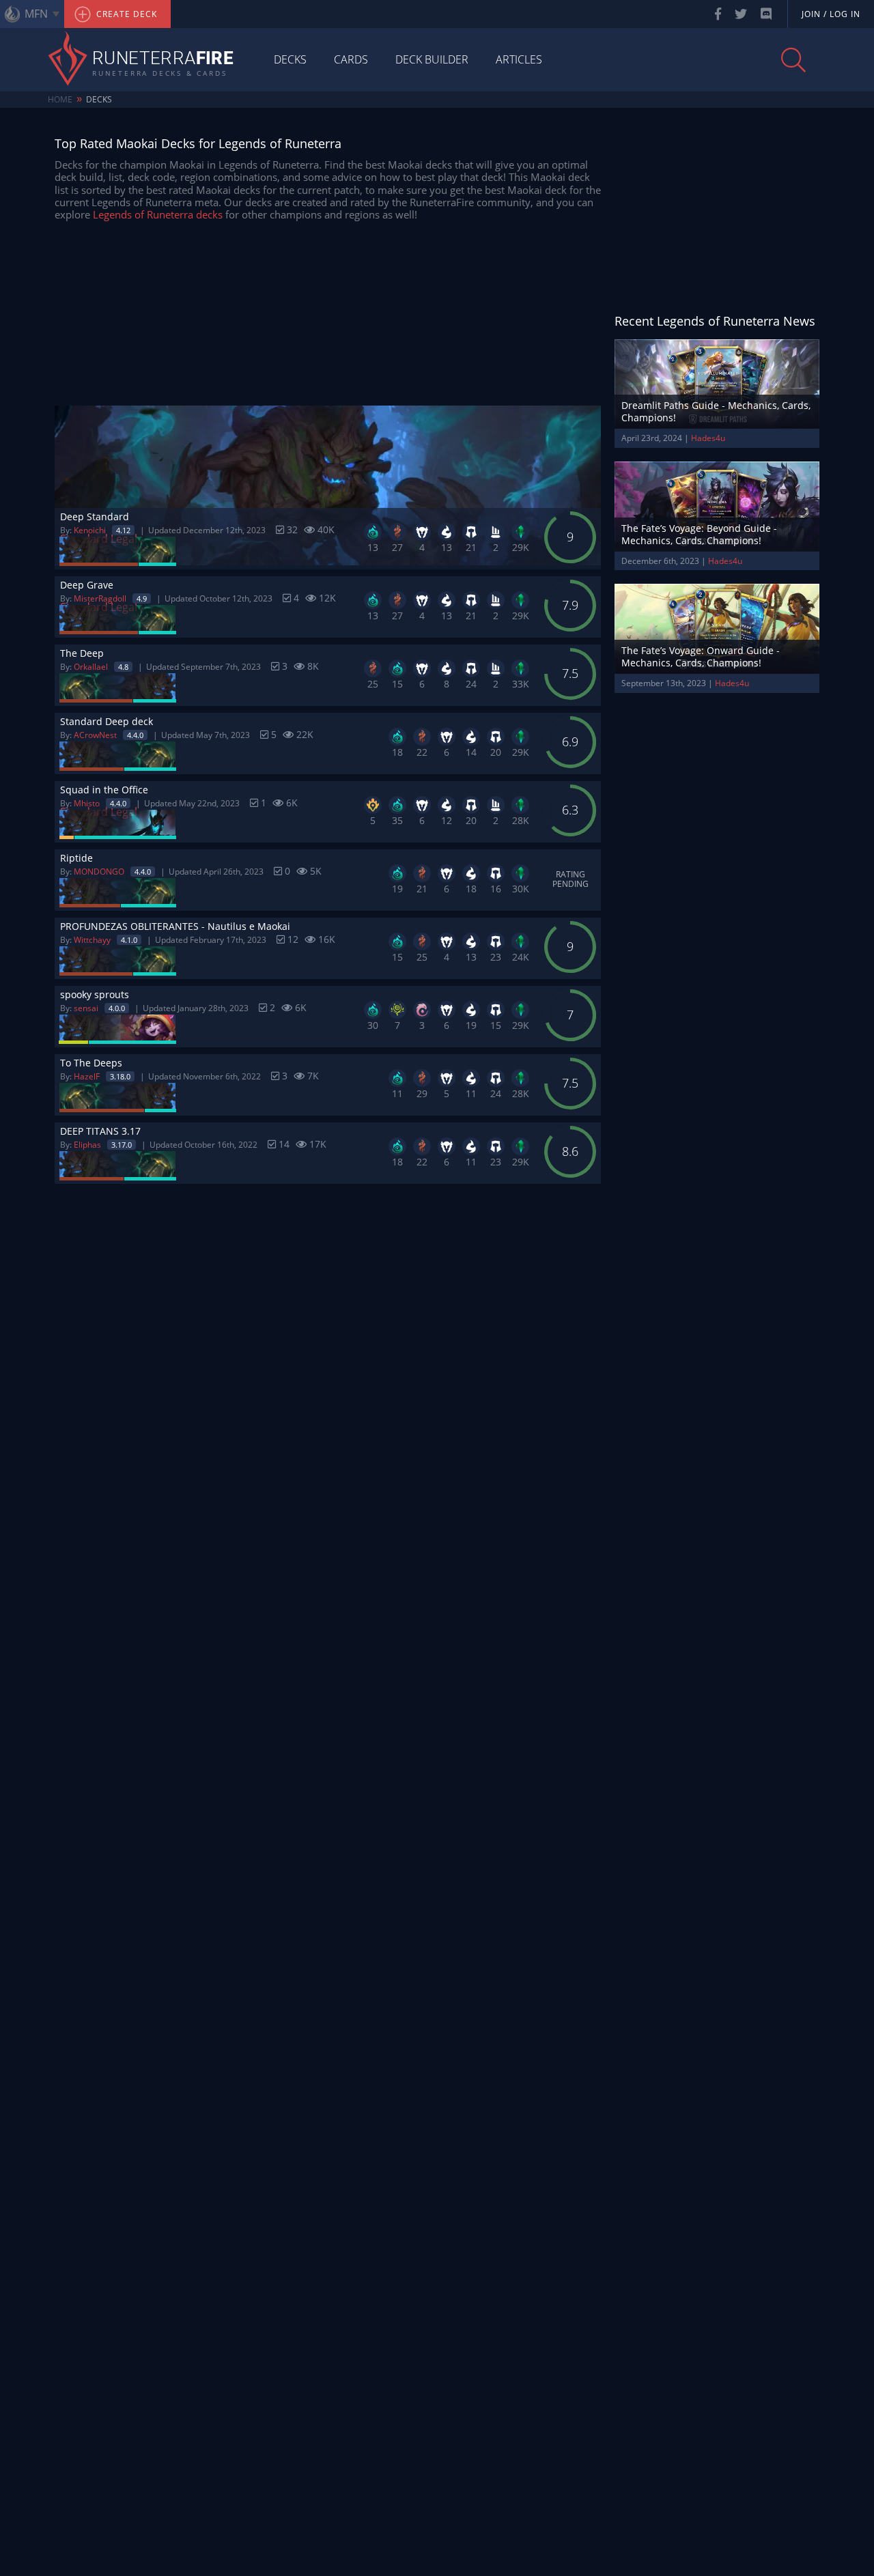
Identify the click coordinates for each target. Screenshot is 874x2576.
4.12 (123, 530)
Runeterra (163, 59)
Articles (519, 59)
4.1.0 (129, 940)
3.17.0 (122, 1145)
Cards (351, 59)
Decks (290, 59)
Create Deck (125, 14)
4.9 (142, 598)
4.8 (123, 667)
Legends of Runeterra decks (158, 214)
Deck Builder (432, 59)
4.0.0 (117, 1008)
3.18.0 (120, 1076)
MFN (36, 14)
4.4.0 (135, 735)
